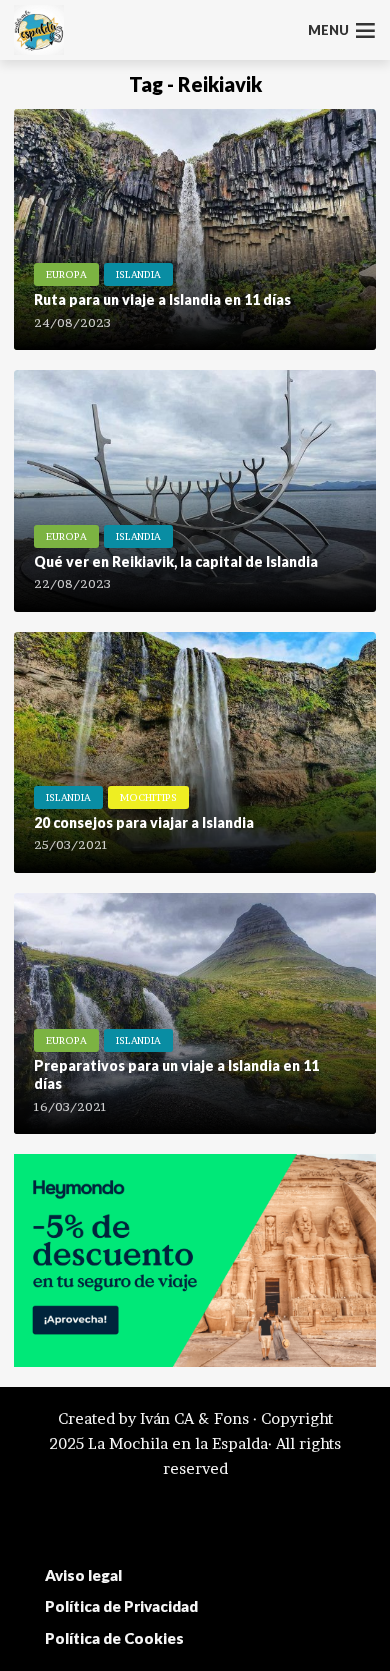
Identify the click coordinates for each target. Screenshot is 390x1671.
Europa (66, 274)
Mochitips (148, 797)
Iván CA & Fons (194, 1418)
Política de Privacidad (121, 1606)
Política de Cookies (114, 1638)
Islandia (138, 274)
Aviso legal (83, 1575)
